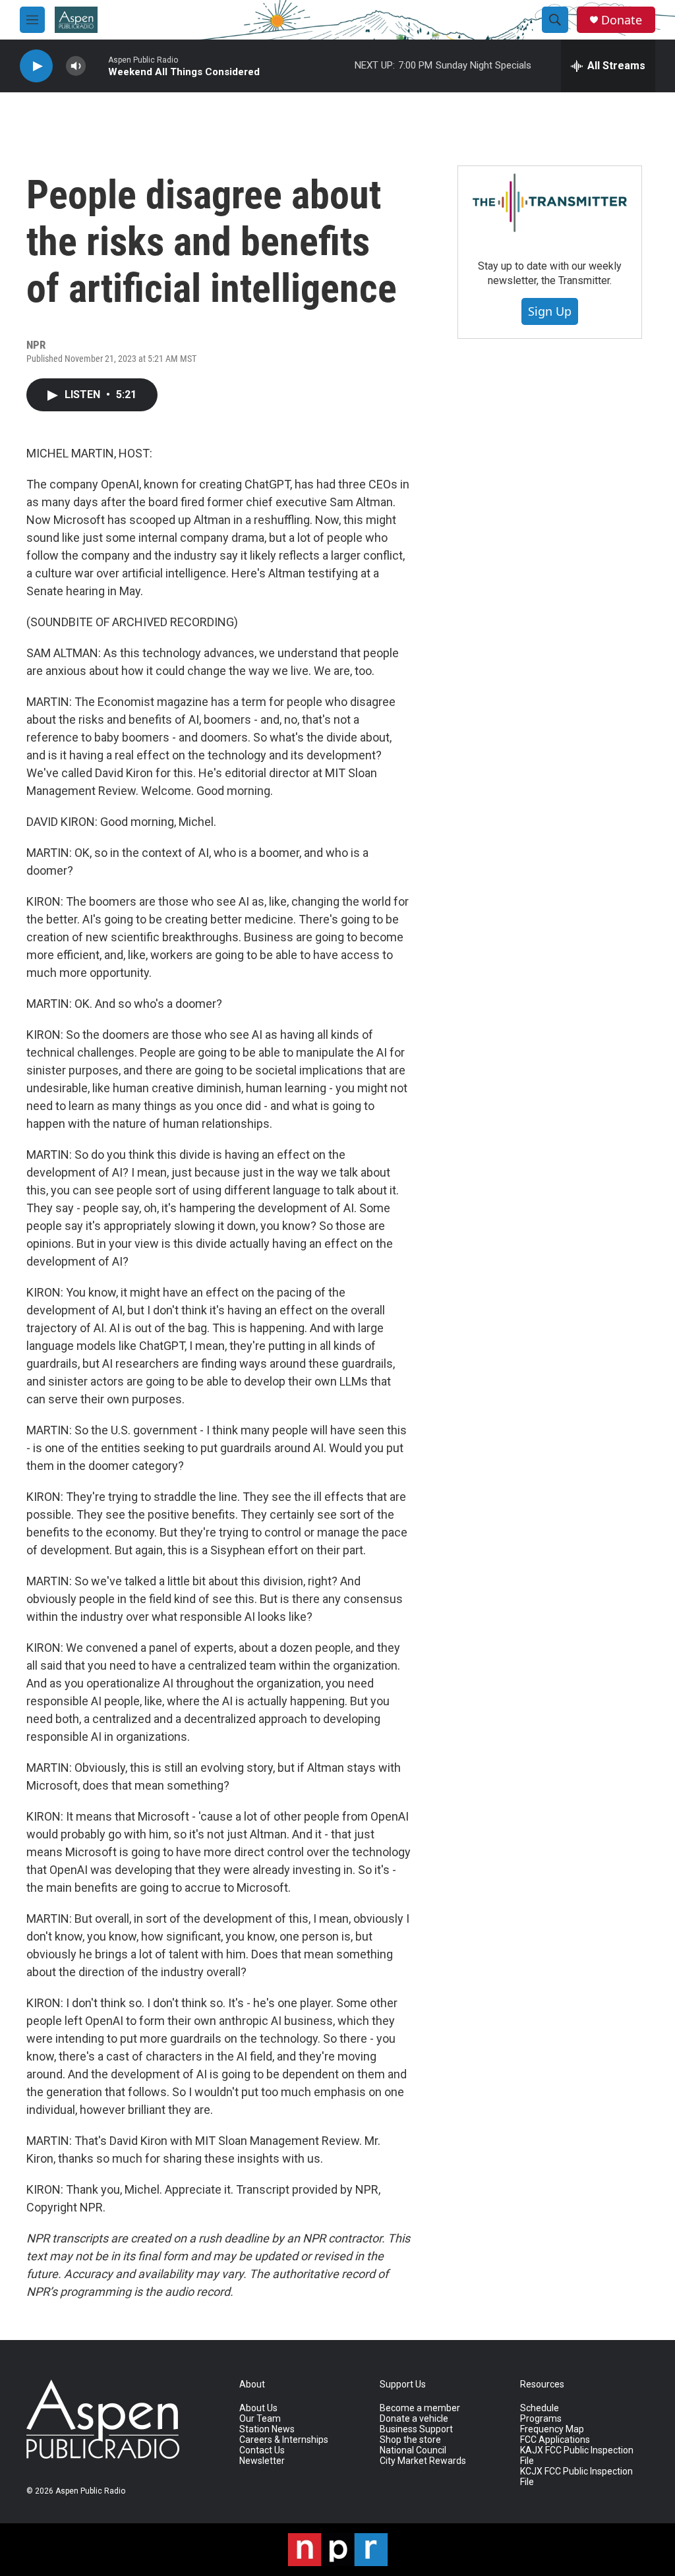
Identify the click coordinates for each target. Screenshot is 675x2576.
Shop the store (410, 2440)
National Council (413, 2450)
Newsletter (262, 2461)
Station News (267, 2429)
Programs (541, 2419)
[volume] (76, 66)
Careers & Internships (284, 2440)
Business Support (416, 2429)
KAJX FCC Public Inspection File (577, 2456)
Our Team (260, 2419)
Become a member (420, 2408)
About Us (258, 2408)
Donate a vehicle (414, 2419)
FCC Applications (555, 2440)
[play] (36, 66)
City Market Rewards (423, 2461)
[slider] (97, 66)
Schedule (540, 2408)
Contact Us (262, 2450)
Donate (622, 20)
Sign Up (550, 311)
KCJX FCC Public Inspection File (576, 2477)
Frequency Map (552, 2429)
